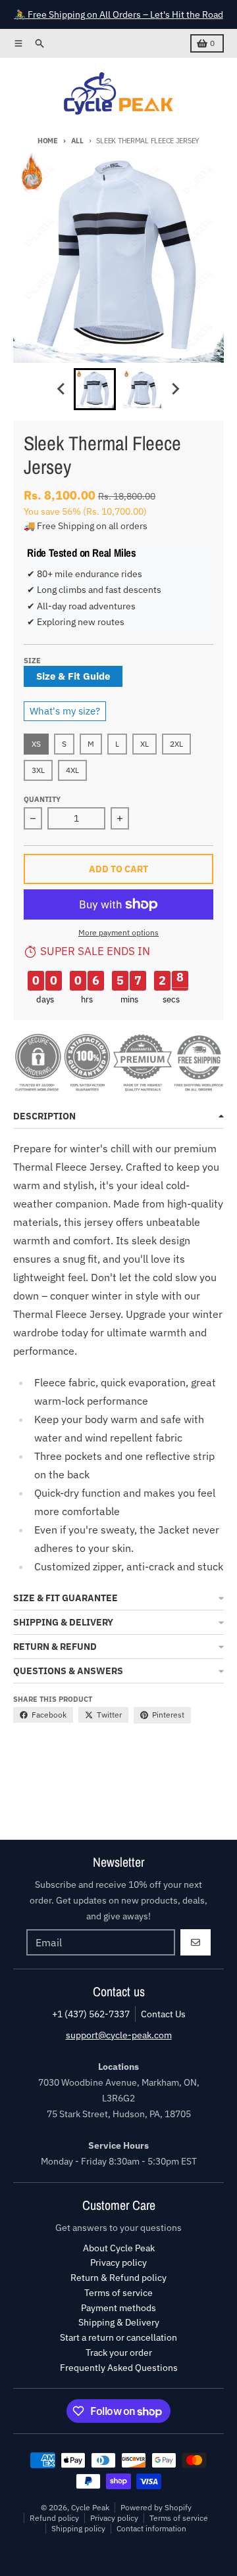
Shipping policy (78, 2528)
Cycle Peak (90, 2507)
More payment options (118, 932)
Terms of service (179, 2518)
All (77, 141)
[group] (95, 389)
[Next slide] (175, 389)
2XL (176, 744)
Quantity (42, 799)
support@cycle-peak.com (119, 2035)
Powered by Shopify (156, 2507)
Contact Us (163, 2014)
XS (36, 744)
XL (145, 744)
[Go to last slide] (62, 389)
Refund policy (54, 2518)
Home (48, 141)
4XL (72, 770)
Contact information (151, 2528)
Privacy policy (114, 2518)
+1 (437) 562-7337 (91, 2014)
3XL (38, 770)
